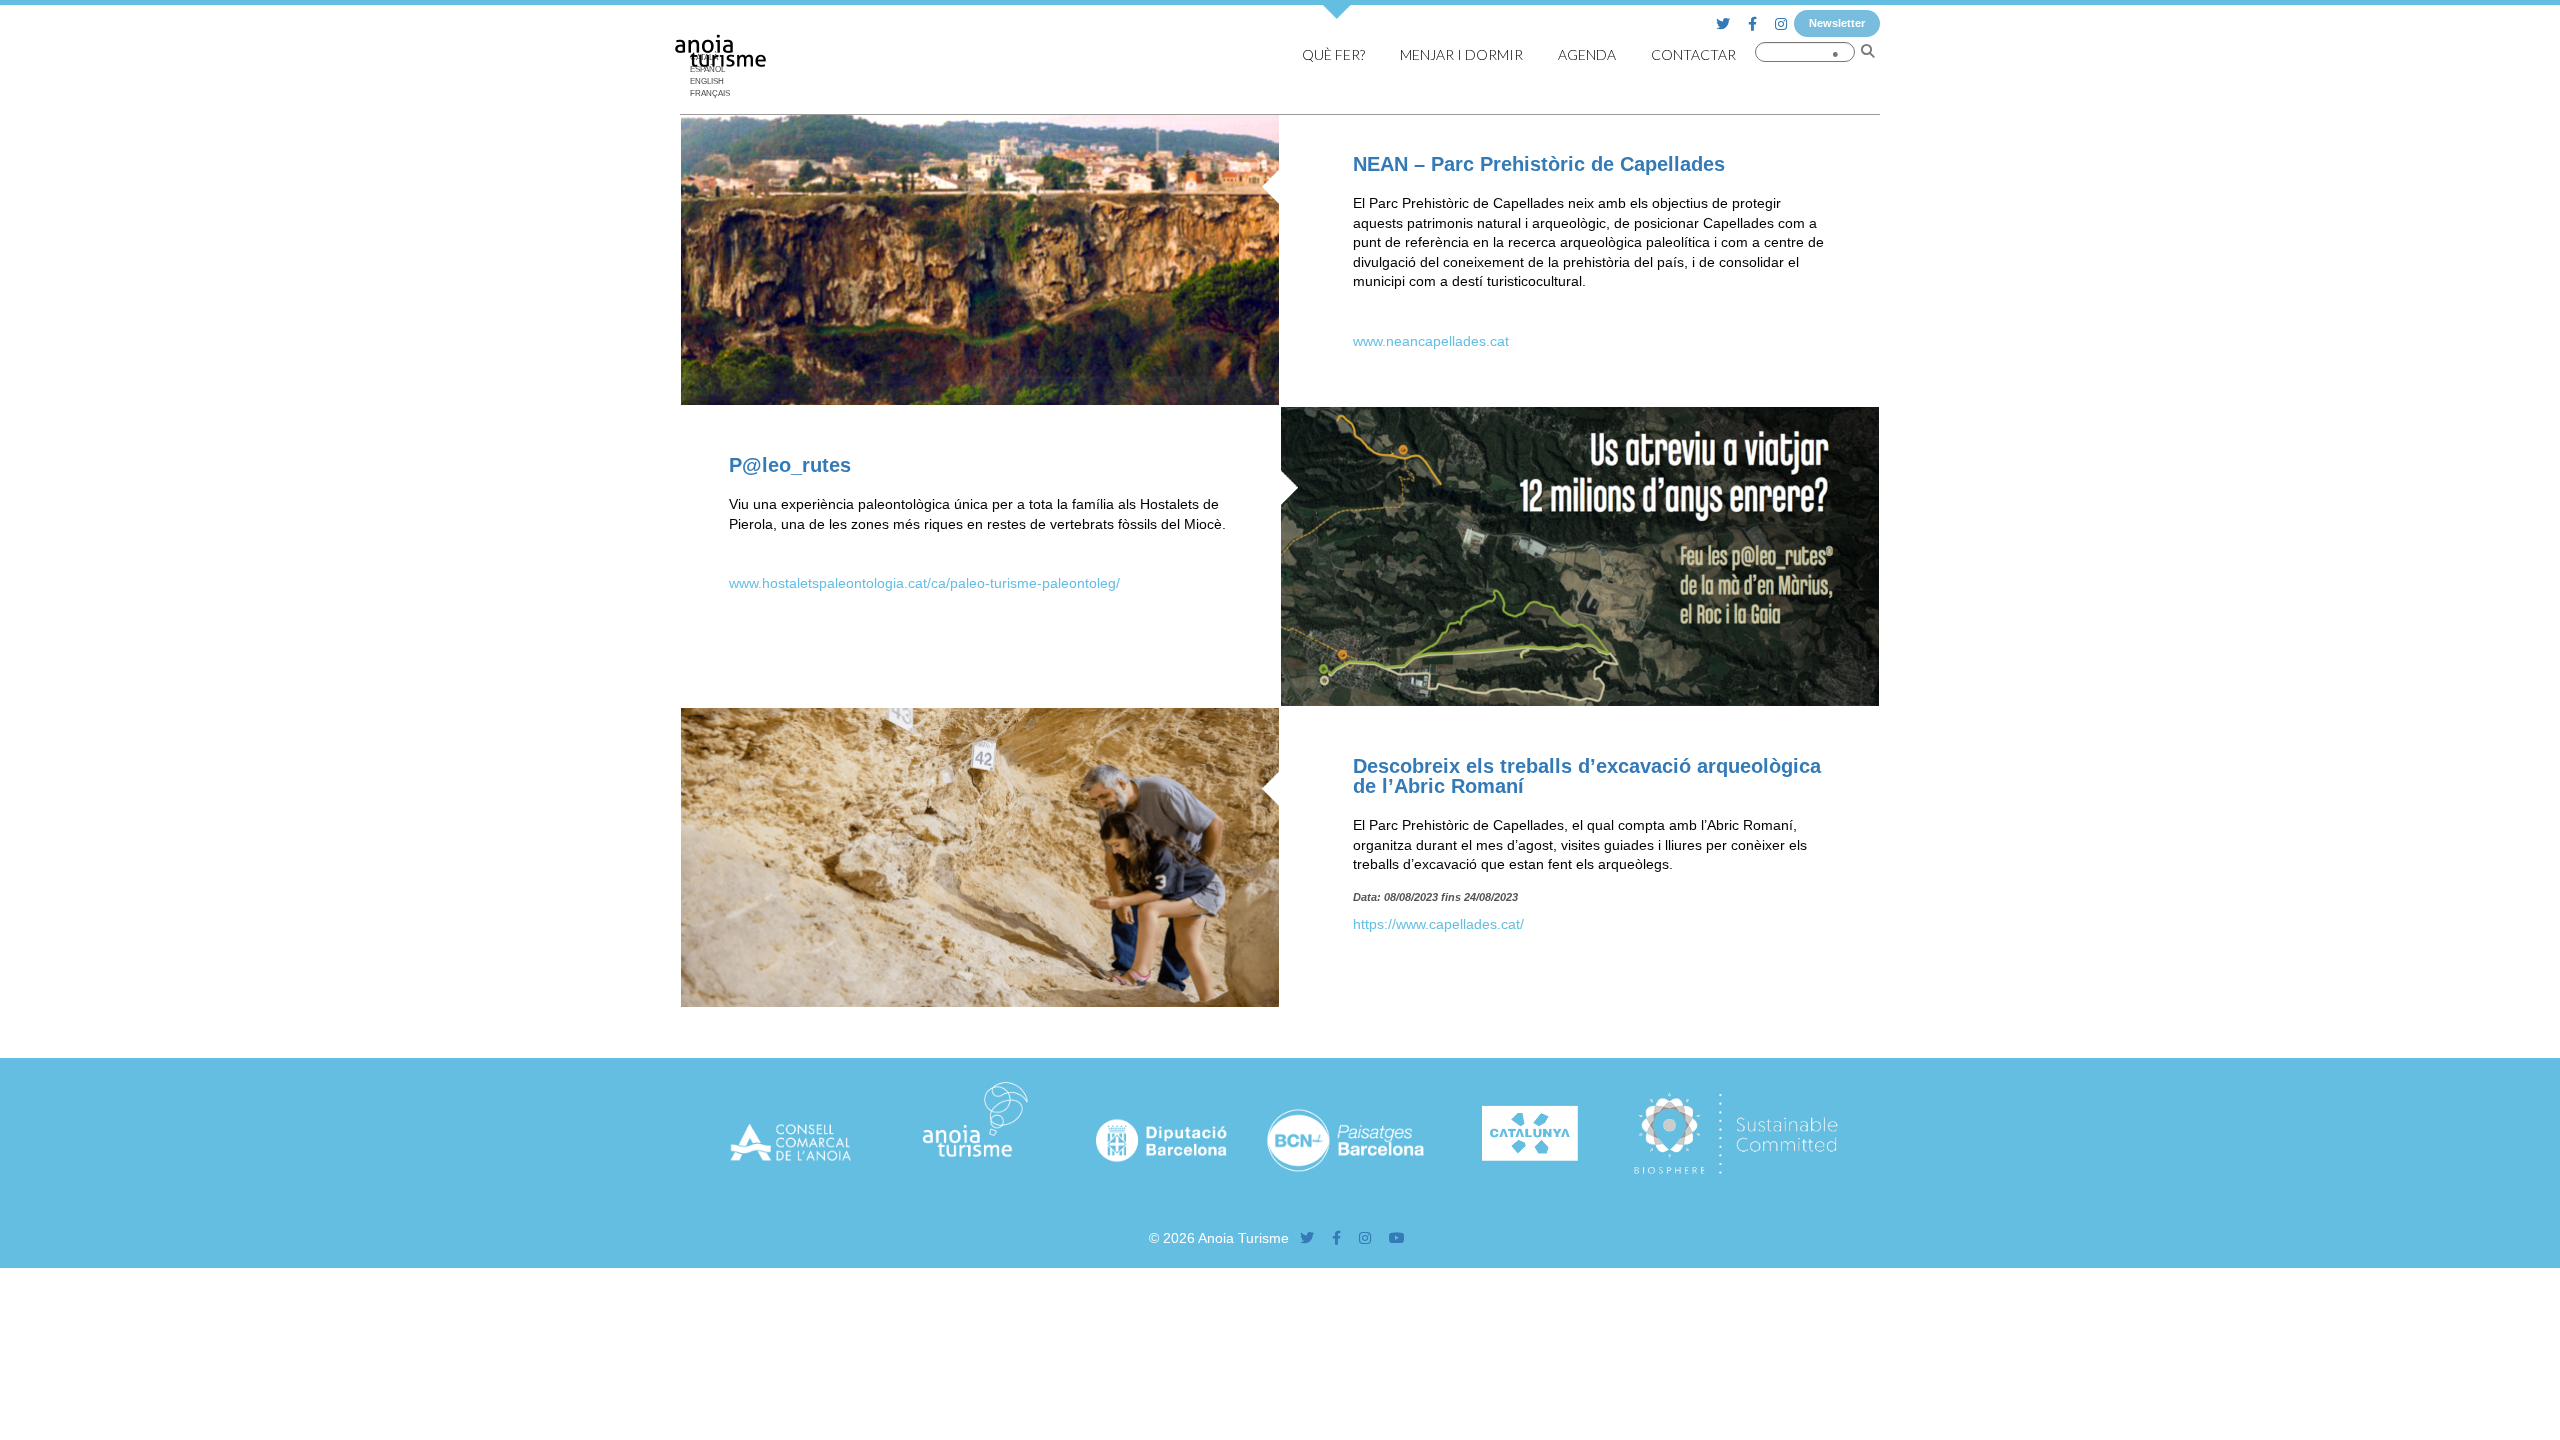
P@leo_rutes (790, 465)
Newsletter (1837, 23)
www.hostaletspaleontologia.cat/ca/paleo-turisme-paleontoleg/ (924, 583)
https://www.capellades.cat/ (1438, 924)
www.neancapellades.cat (1431, 341)
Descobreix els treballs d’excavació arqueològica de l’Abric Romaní (1587, 776)
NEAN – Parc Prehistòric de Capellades (1539, 164)
